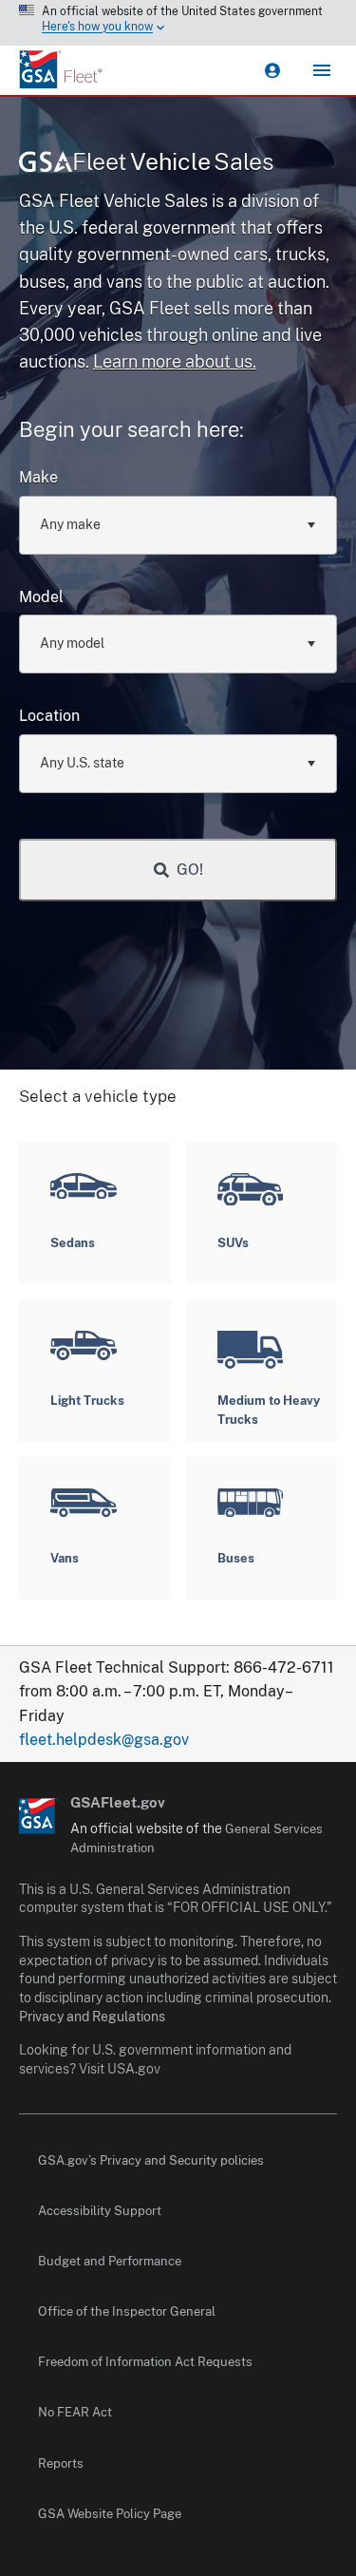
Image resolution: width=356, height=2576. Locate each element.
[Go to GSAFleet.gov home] (39, 1816)
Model (41, 597)
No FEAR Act (75, 2412)
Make (38, 477)
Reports (61, 2463)
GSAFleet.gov (118, 1802)
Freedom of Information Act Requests (145, 2362)
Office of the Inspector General (127, 2311)
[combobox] (178, 525)
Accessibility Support (100, 2211)
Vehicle (173, 161)
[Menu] (322, 70)
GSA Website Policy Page (110, 2514)
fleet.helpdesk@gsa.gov (104, 1740)
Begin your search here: (131, 429)
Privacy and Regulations (92, 2017)
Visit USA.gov (120, 2069)
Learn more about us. (175, 361)
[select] (310, 524)
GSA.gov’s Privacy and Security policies (151, 2160)
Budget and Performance (110, 2261)
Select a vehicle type (98, 1096)
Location (49, 716)
